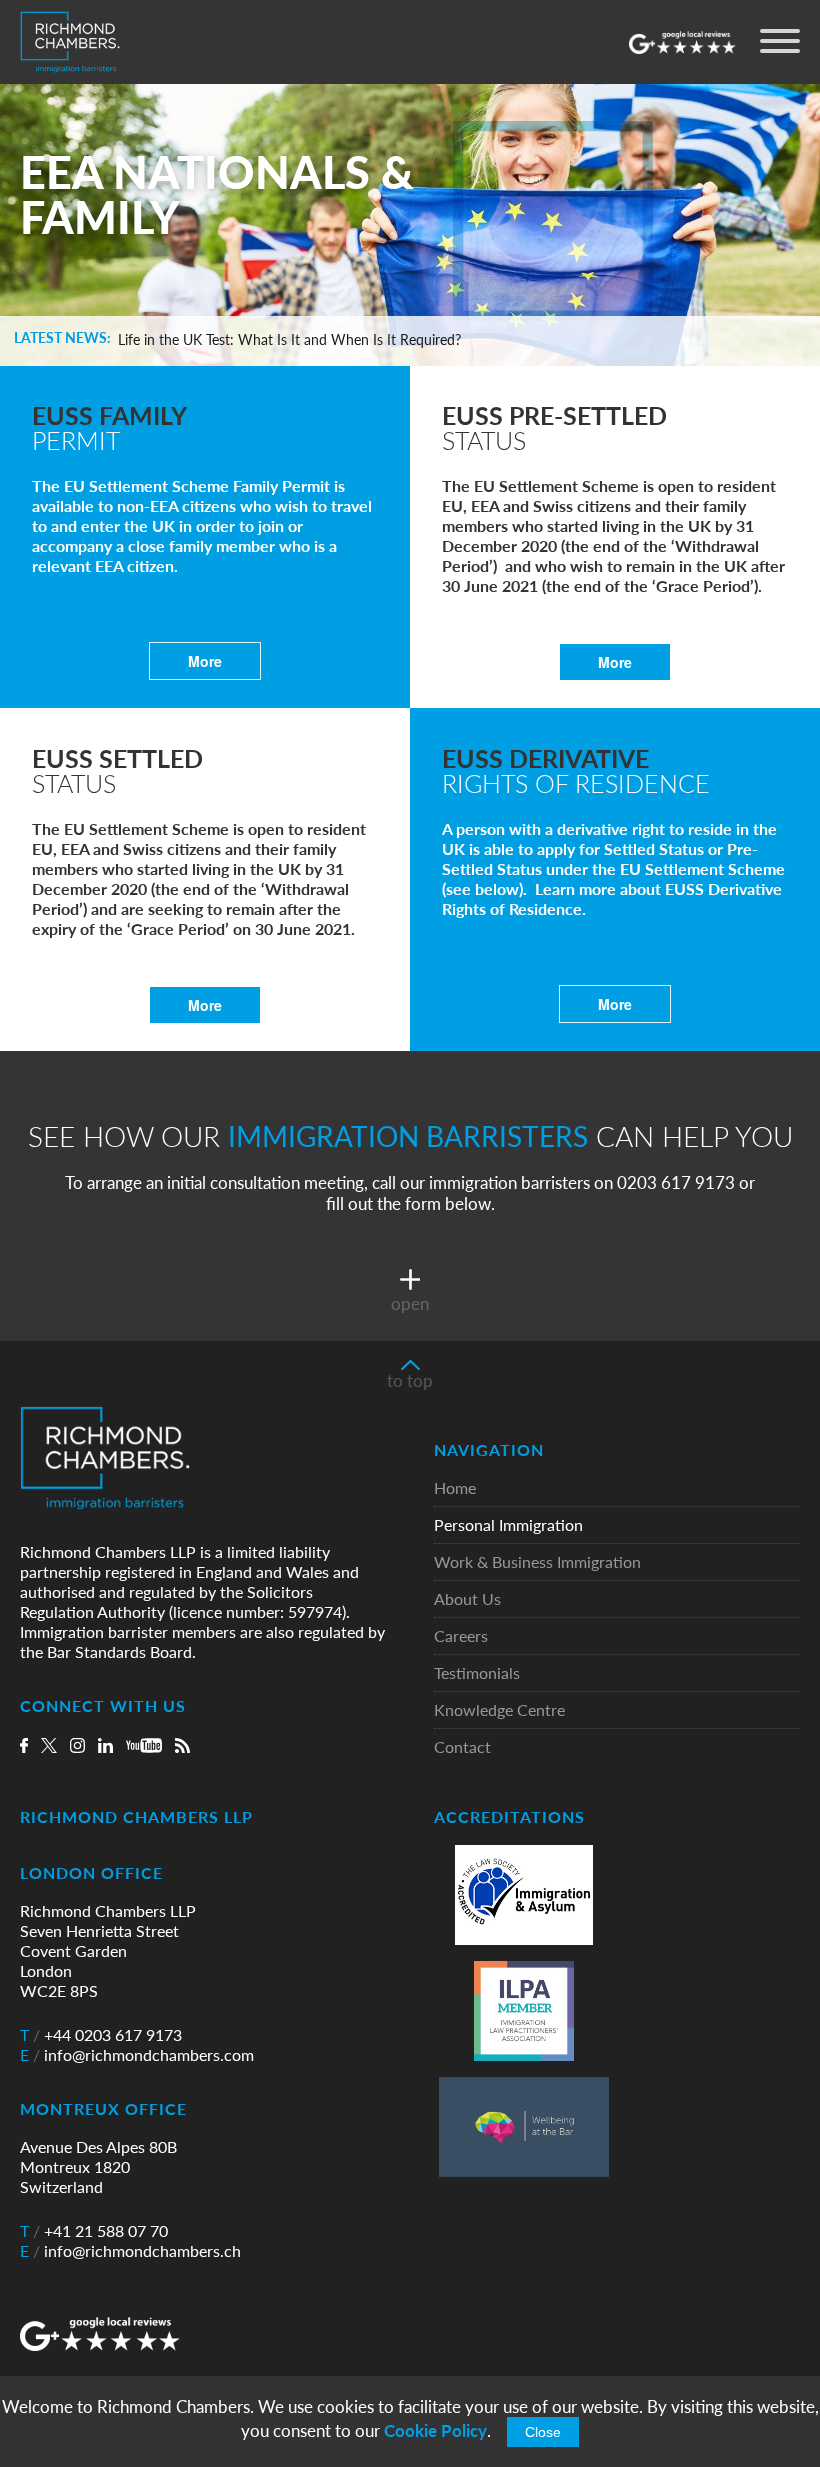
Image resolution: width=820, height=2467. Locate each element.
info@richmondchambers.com (137, 2055)
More (205, 661)
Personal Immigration (508, 1525)
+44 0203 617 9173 (101, 2035)
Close (543, 2432)
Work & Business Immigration (537, 1562)
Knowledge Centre (499, 1710)
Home (455, 1488)
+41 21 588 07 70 (94, 2231)
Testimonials (477, 1673)
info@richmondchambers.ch (130, 2251)
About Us (467, 1599)
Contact (462, 1747)
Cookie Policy (435, 2430)
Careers (461, 1636)
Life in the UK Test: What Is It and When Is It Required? (289, 340)
